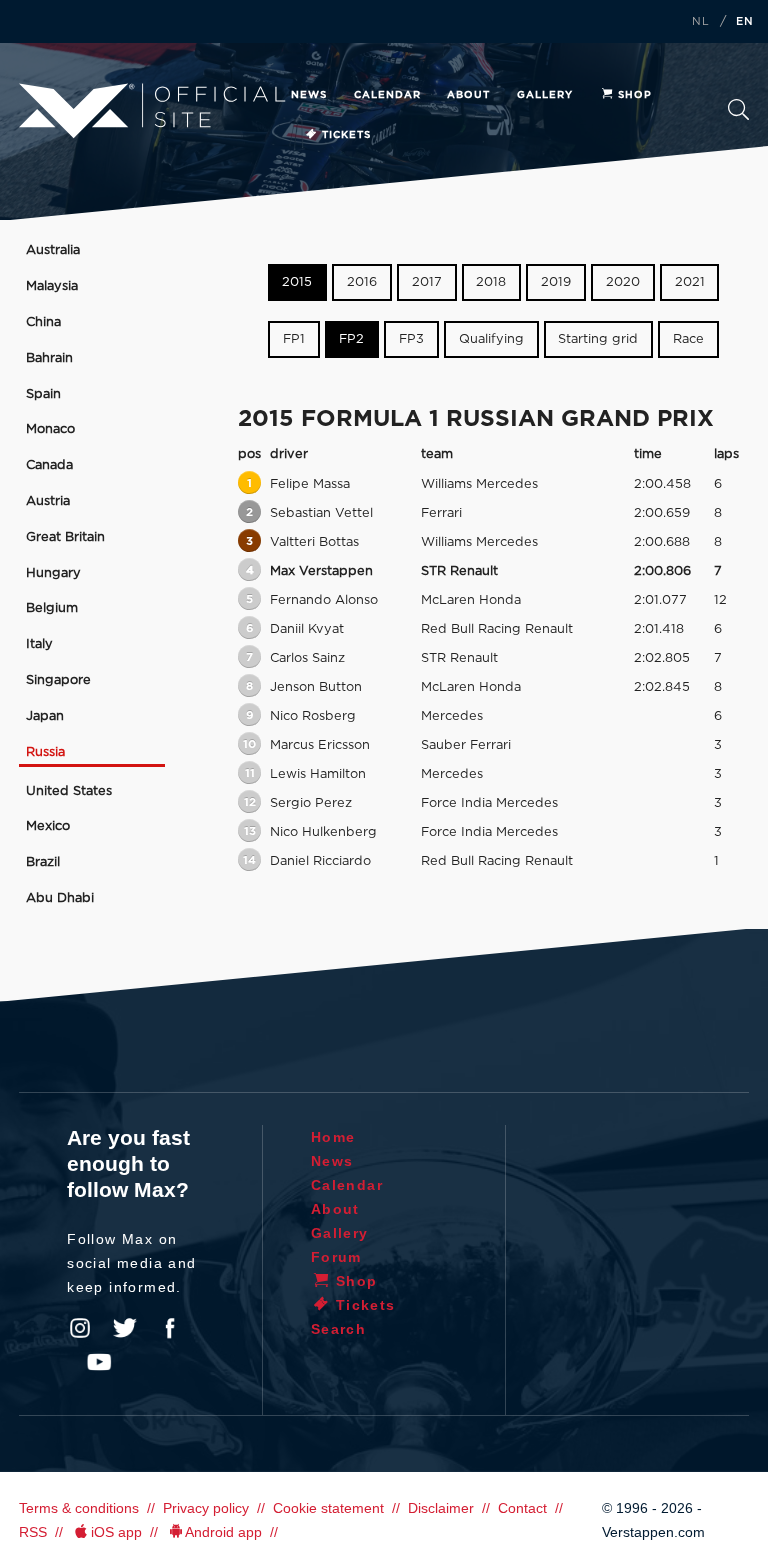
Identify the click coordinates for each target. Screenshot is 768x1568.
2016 (362, 282)
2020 (623, 282)
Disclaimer (441, 1508)
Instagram (80, 1328)
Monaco (50, 429)
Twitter (125, 1328)
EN (745, 22)
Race (688, 339)
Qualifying (491, 339)
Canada (49, 465)
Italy (39, 644)
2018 (491, 282)
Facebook (170, 1328)
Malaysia (52, 286)
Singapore (58, 680)
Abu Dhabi (60, 898)
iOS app (116, 1532)
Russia (45, 752)
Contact (522, 1508)
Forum (336, 1257)
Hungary (53, 573)
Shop (635, 95)
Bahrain (49, 358)
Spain (43, 394)
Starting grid (598, 339)
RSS (33, 1532)
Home (333, 1137)
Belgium (52, 608)
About (468, 95)
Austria (48, 501)
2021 (690, 282)
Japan (45, 716)
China (43, 322)
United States (69, 791)
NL (701, 22)
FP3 (411, 339)
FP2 (351, 339)
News (309, 95)
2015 (297, 282)
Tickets (346, 135)
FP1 (294, 339)
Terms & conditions (79, 1508)
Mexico (48, 826)
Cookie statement (328, 1508)
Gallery (545, 95)
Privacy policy (206, 1508)
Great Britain (65, 537)
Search (738, 115)
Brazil (43, 862)
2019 (556, 282)
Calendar (387, 95)
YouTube (99, 1362)
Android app (223, 1532)
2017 (427, 282)
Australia (53, 250)
